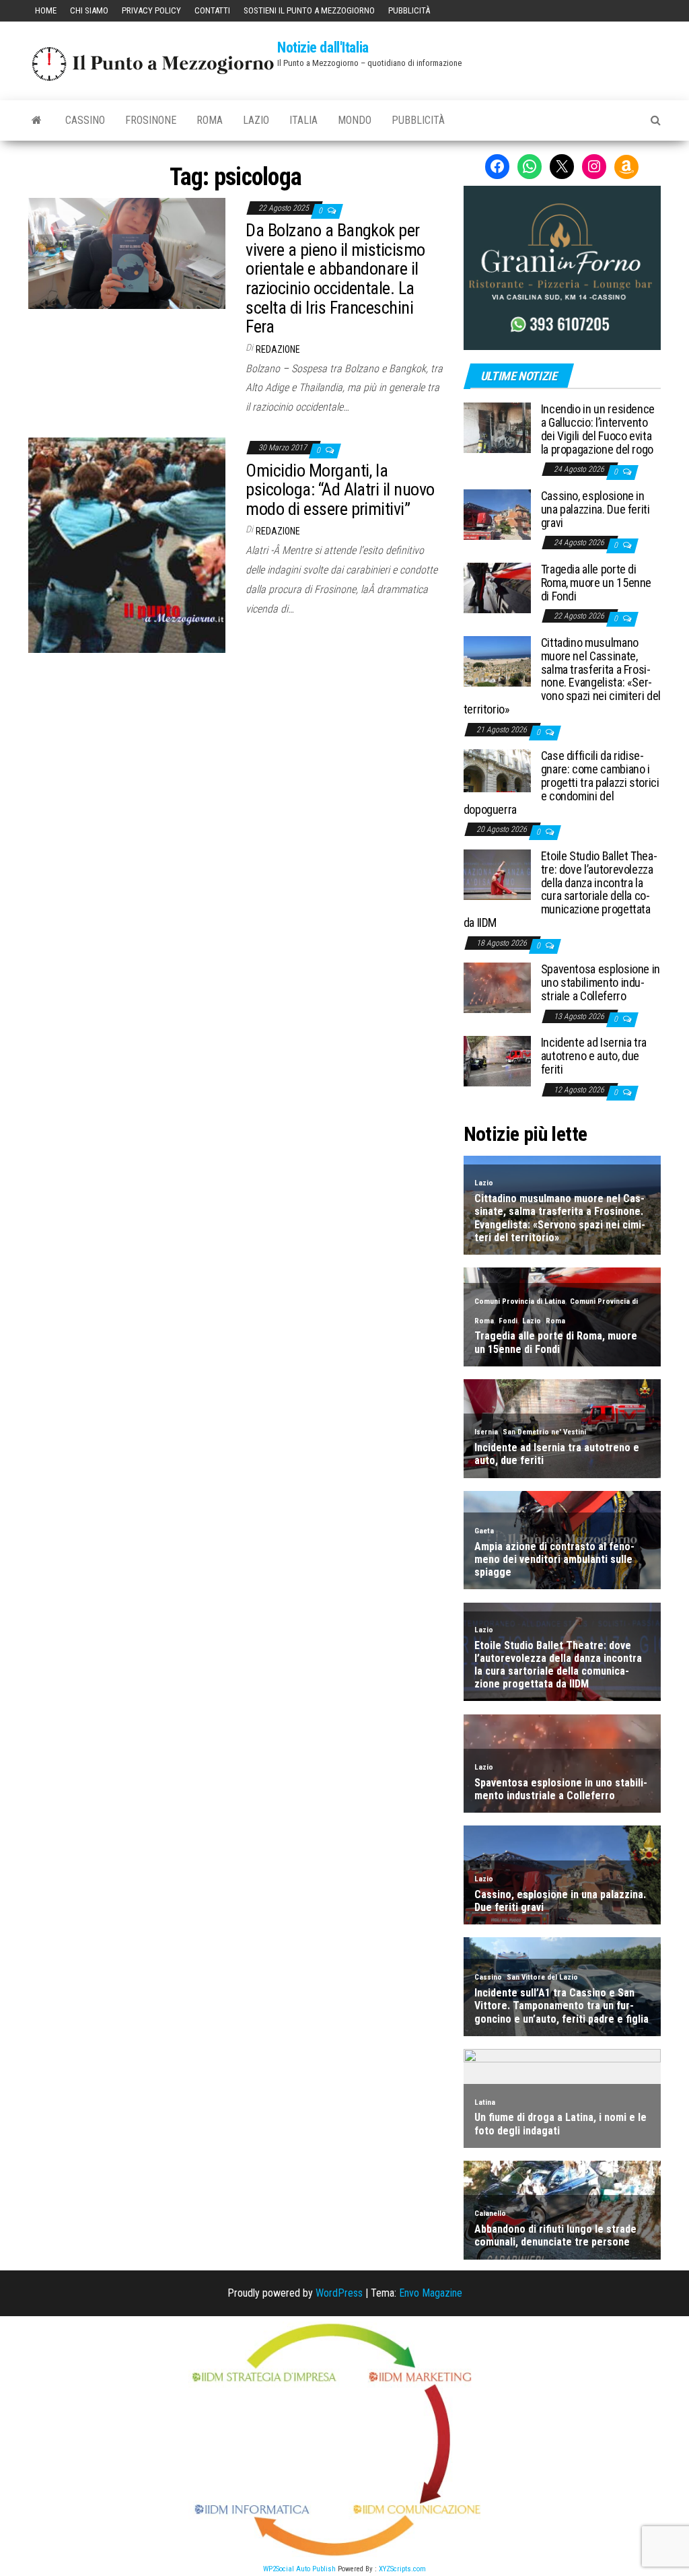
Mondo (355, 120)
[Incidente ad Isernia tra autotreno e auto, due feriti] (497, 1060)
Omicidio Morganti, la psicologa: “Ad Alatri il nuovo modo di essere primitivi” (340, 490)
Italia (303, 120)
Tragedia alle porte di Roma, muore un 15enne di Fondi (596, 583)
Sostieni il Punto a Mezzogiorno (309, 10)
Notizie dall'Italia (323, 47)
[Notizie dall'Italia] (37, 120)
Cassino (85, 120)
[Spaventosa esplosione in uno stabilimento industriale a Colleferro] (497, 987)
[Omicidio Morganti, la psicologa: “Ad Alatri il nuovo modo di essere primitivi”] (127, 544)
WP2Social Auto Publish (299, 2569)
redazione (278, 349)
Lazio (256, 120)
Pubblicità (409, 10)
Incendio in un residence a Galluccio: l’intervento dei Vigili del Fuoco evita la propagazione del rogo (598, 429)
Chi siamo (89, 10)
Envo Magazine (431, 2293)
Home (46, 10)
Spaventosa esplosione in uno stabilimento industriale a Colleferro (601, 982)
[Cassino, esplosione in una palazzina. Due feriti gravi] (497, 514)
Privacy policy (151, 10)
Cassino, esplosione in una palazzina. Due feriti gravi (595, 509)
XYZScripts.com (402, 2569)
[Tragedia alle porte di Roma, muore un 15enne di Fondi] (497, 587)
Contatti (212, 10)
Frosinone (151, 120)
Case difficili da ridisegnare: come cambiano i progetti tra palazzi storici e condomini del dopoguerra (561, 782)
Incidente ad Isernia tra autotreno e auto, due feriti (594, 1056)
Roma (210, 120)
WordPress (339, 2293)
